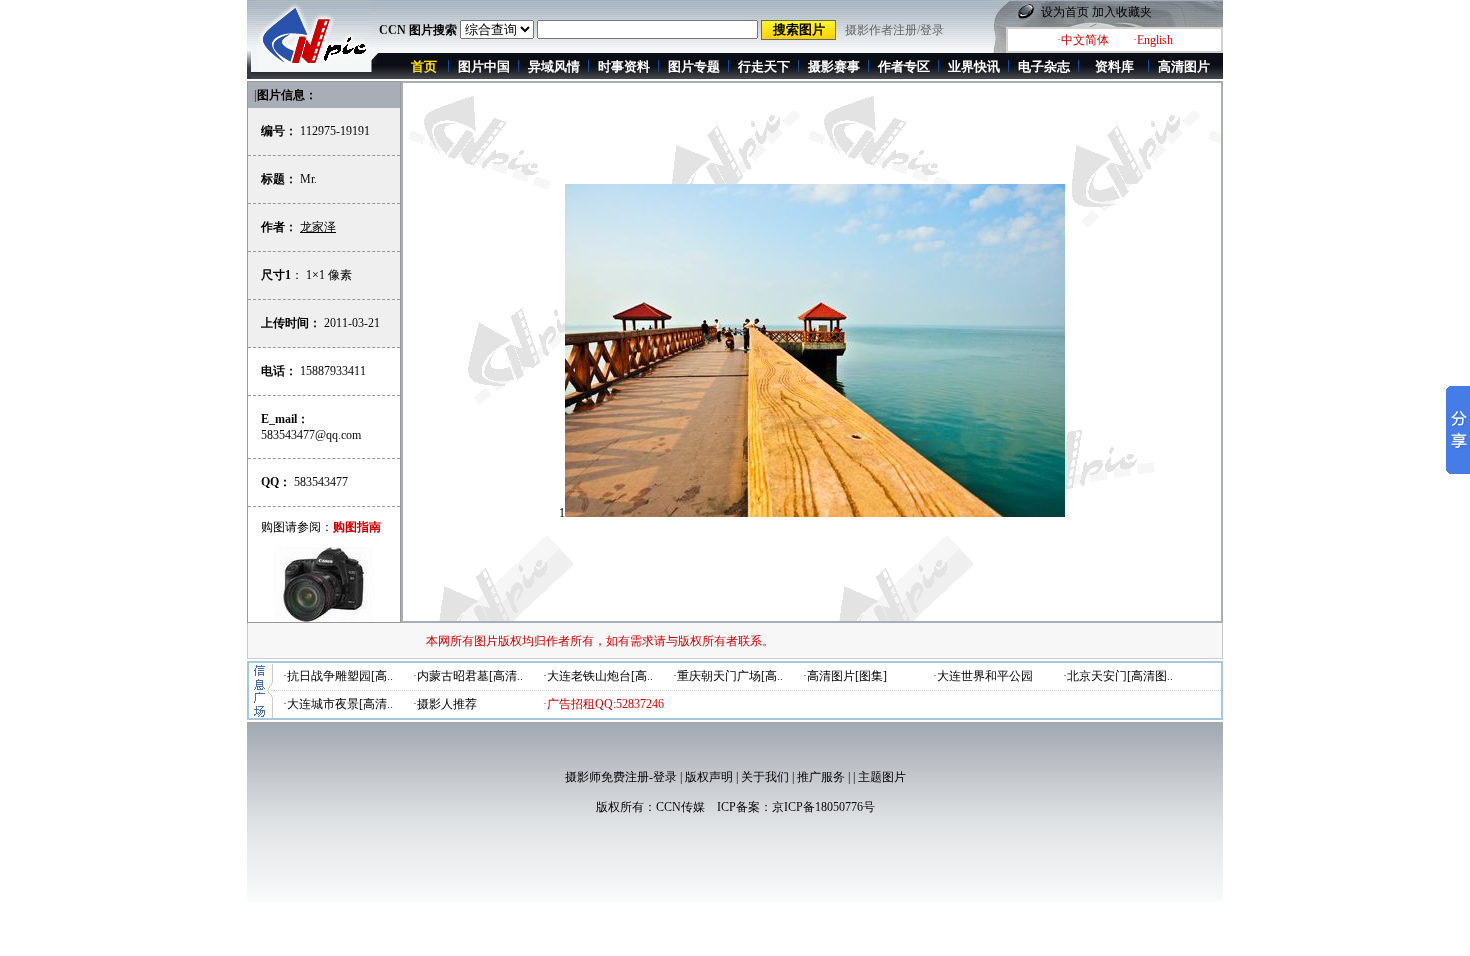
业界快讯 (974, 66)
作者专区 (904, 66)
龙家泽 (318, 227)
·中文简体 (1083, 40)
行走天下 (764, 66)
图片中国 (484, 66)
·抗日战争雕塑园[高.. (338, 676)
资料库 (1114, 66)
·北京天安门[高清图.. (1118, 676)
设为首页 (1065, 12)
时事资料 (624, 66)
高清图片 (1184, 66)
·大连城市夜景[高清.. (338, 704)
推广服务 (821, 777)
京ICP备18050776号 (823, 807)
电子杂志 (1044, 66)
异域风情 (554, 66)
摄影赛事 (834, 66)
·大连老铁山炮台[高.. (598, 676)
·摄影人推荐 (445, 704)
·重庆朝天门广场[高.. (728, 676)
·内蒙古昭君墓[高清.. (468, 676)
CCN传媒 (680, 807)
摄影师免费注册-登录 (621, 777)
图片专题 (694, 66)
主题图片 (882, 777)
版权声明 (709, 777)
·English (1153, 40)
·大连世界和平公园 (983, 676)
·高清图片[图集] (845, 676)
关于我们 (765, 777)
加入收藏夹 (1122, 12)
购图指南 (357, 527)
